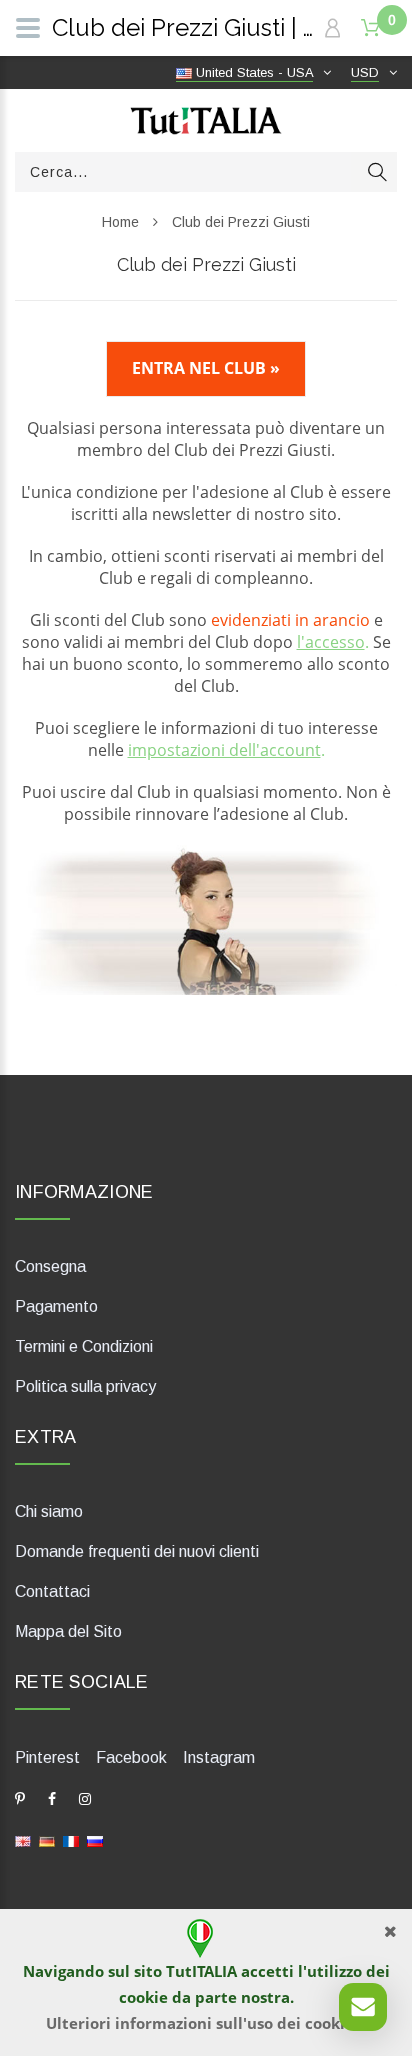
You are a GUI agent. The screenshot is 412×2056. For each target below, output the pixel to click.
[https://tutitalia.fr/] (71, 1840)
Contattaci (52, 1591)
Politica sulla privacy (85, 1386)
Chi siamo (49, 1511)
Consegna (50, 1266)
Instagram (219, 1757)
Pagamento (56, 1306)
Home (120, 222)
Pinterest (47, 1757)
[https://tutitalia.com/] (23, 1840)
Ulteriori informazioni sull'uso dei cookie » (206, 2023)
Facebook (131, 1757)
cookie (143, 1997)
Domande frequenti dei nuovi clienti (137, 1551)
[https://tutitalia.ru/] (95, 1840)
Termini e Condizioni (84, 1346)
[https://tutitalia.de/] (47, 1840)
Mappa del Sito (68, 1631)
